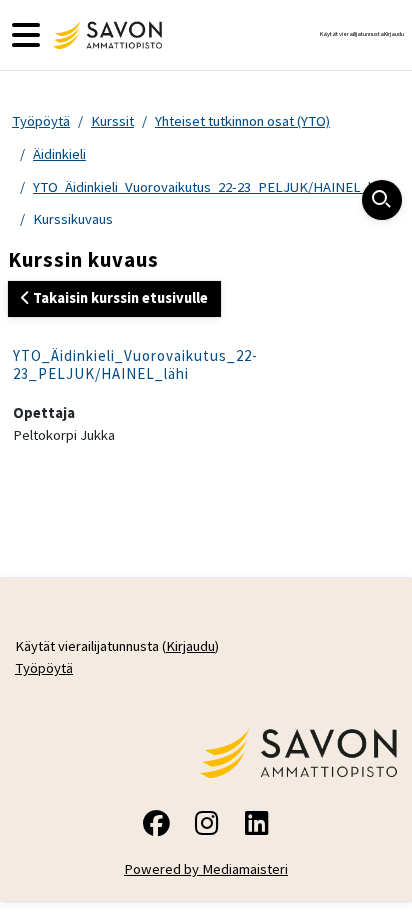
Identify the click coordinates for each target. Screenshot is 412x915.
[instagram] (206, 826)
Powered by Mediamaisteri (206, 869)
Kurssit (112, 121)
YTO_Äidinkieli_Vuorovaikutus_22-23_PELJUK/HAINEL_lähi (210, 187)
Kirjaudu (394, 34)
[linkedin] (256, 826)
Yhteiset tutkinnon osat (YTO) (242, 121)
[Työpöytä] (105, 35)
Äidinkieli (59, 154)
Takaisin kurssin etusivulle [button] (119, 298)
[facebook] (156, 826)
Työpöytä (41, 121)
